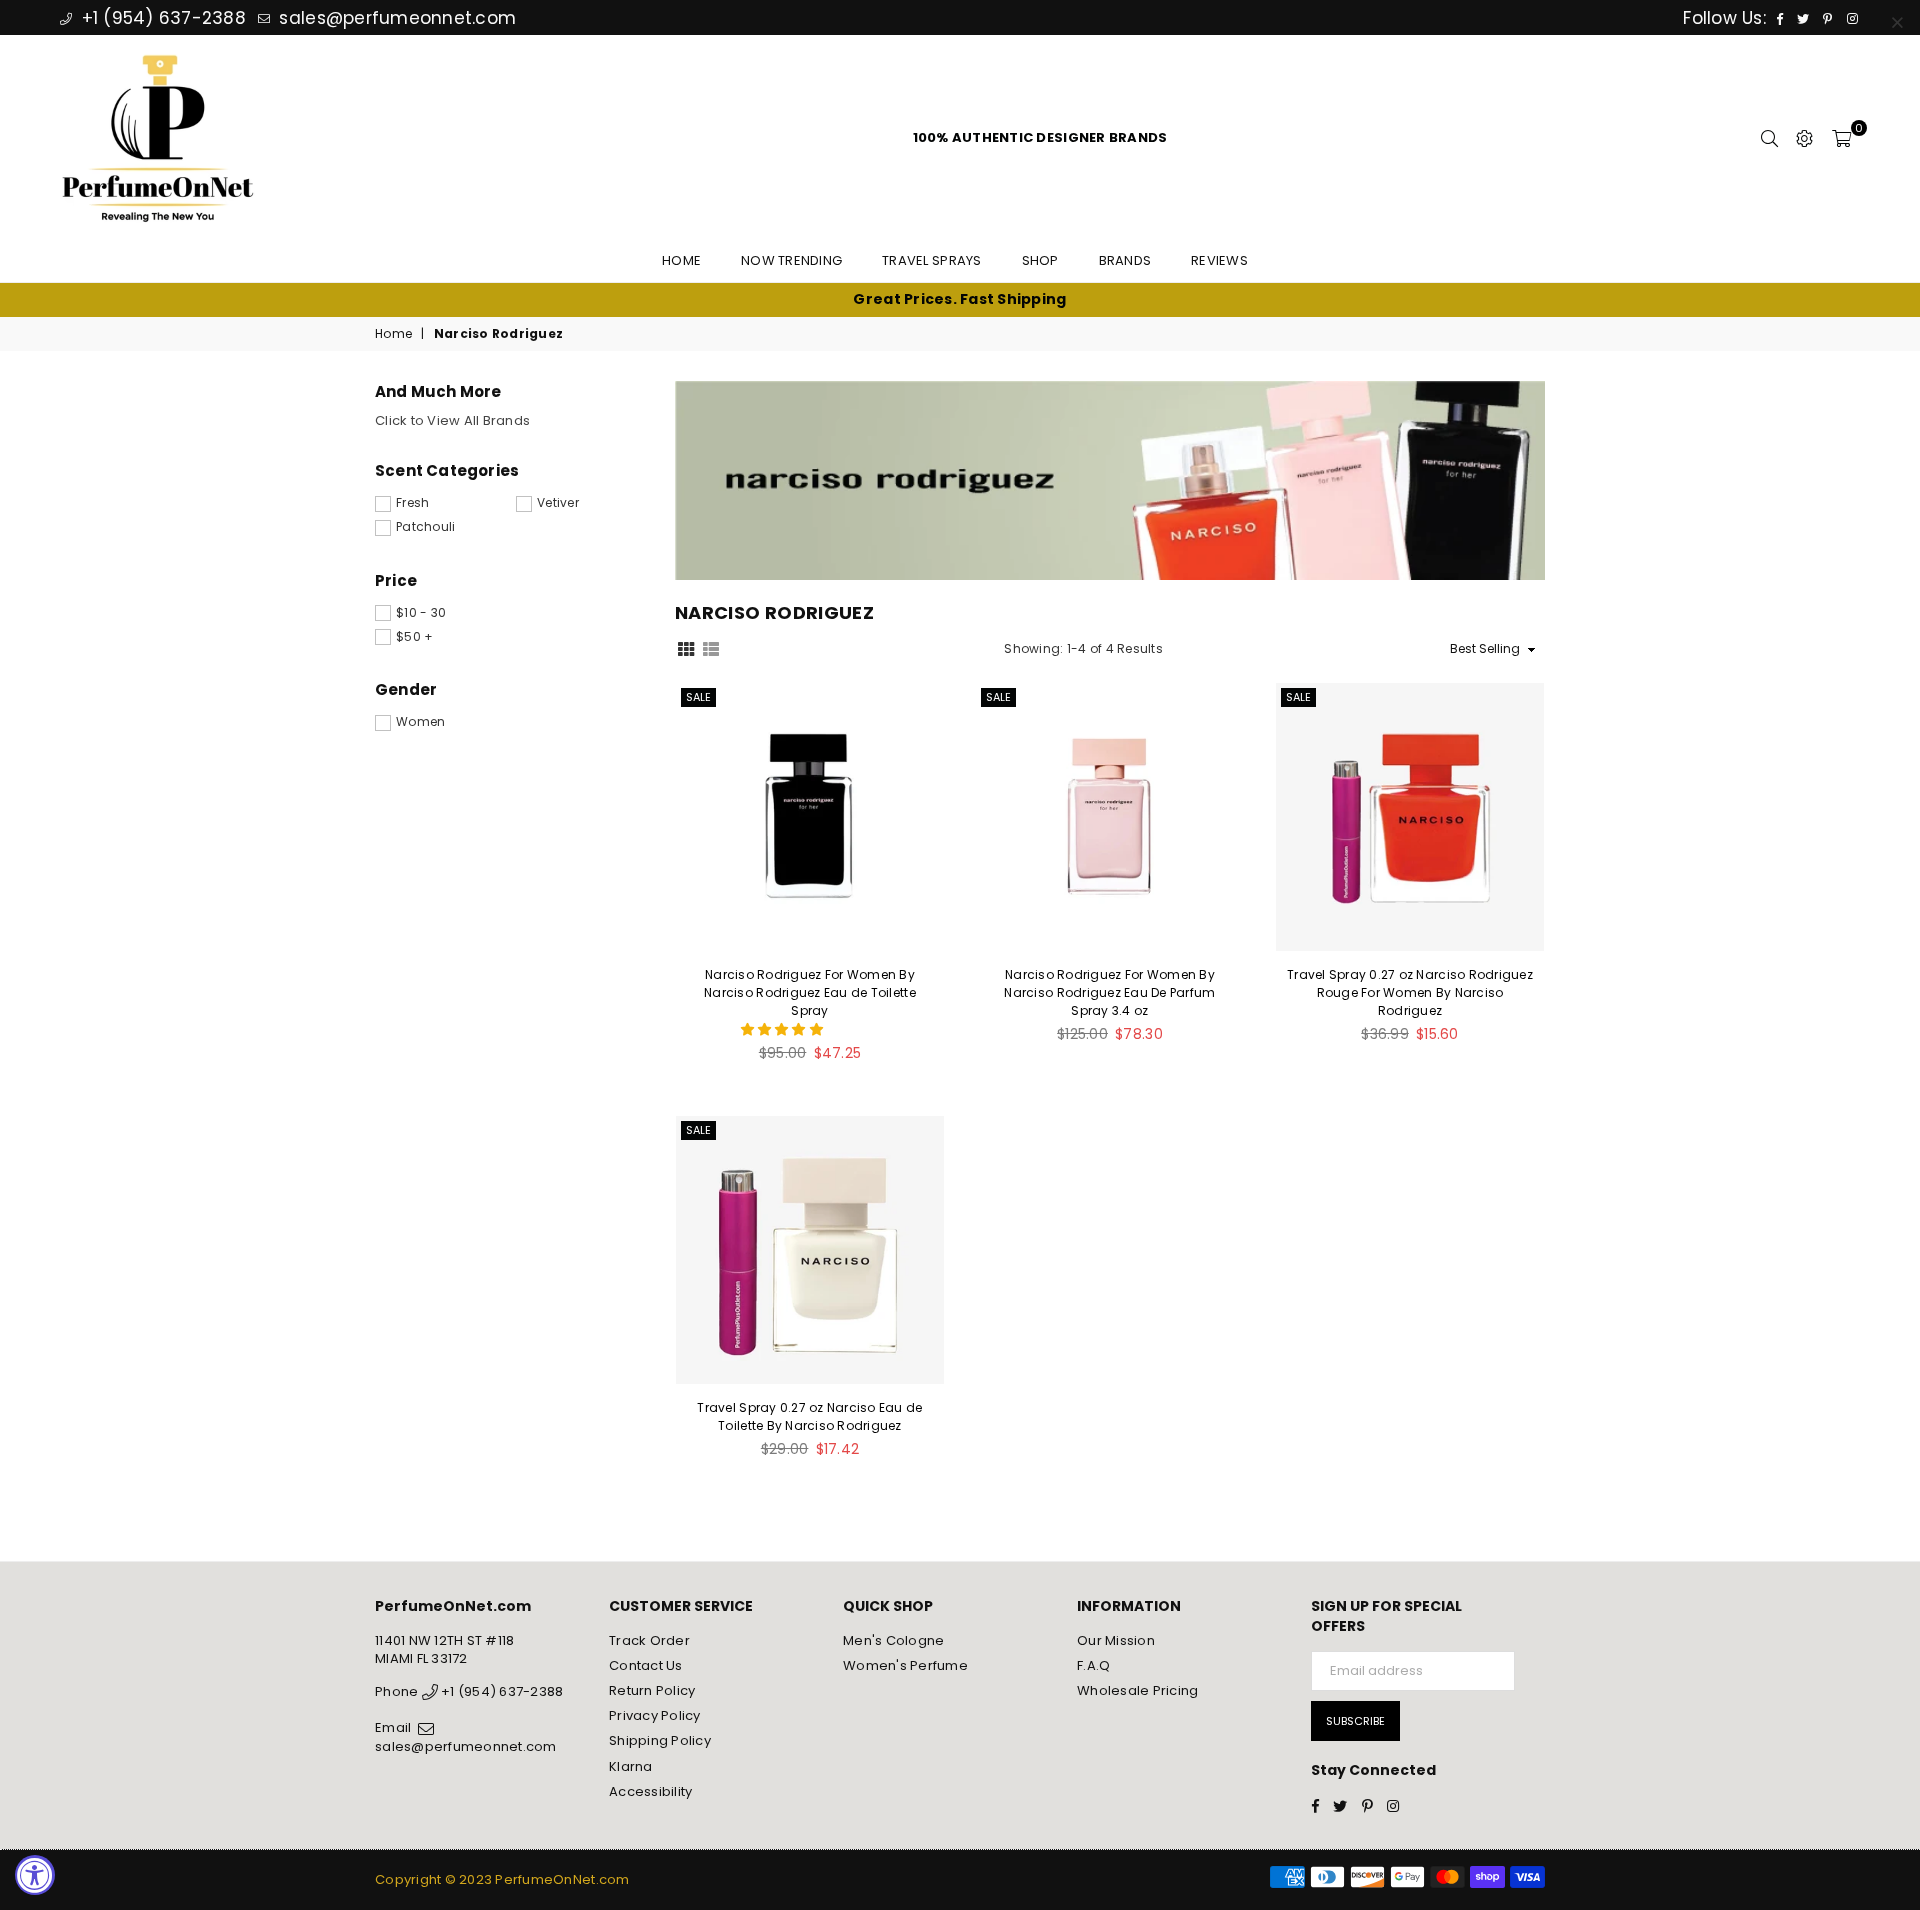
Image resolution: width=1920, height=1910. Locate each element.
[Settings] (1804, 138)
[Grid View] (686, 648)
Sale (698, 697)
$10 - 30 (421, 613)
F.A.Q (1093, 1665)
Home (681, 260)
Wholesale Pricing (1137, 1690)
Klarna (631, 1766)
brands (1125, 260)
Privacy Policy (655, 1715)
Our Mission (1116, 1640)
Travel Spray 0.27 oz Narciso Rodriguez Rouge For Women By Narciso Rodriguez (1410, 992)
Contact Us (646, 1665)
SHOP (1040, 260)
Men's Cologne (893, 1640)
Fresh (412, 503)
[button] (784, 1029)
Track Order (649, 1640)
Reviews (1219, 260)
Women (420, 722)
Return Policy (652, 1690)
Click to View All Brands (452, 420)
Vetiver (558, 503)
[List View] (711, 648)
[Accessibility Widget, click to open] (35, 1875)
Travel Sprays (931, 260)
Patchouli (425, 527)
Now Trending (791, 260)
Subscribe (1355, 1721)
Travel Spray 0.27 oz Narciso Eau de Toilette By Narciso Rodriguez (809, 1416)
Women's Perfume (905, 1665)
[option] (960, 300)
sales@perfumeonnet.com (395, 18)
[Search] (1769, 138)
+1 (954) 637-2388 (161, 18)
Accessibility (650, 1791)
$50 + (414, 637)
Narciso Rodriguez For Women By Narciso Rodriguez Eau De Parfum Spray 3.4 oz (1109, 992)
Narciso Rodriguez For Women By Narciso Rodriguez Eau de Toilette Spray (810, 992)
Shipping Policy (660, 1740)
